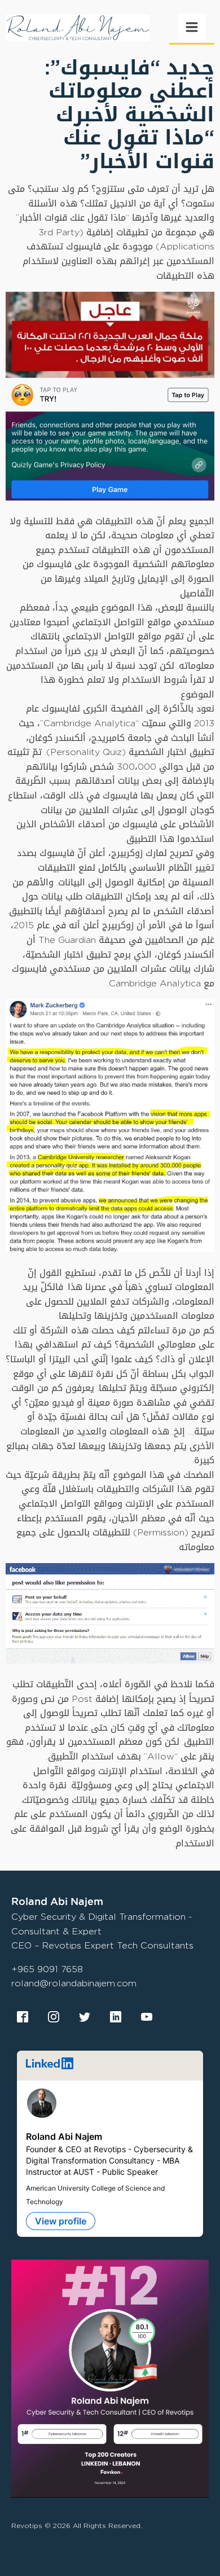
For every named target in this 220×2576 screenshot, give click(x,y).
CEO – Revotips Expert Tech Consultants (102, 1945)
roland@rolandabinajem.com (74, 1983)
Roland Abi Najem (64, 2136)
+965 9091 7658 (47, 1969)
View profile (61, 2221)
